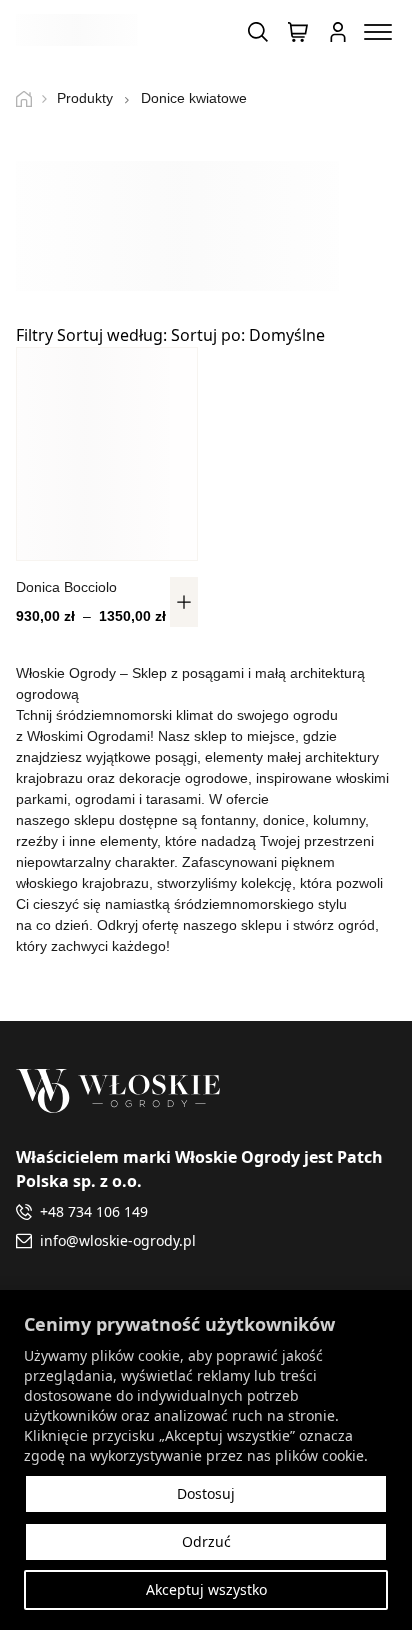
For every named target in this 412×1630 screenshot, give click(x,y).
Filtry (34, 335)
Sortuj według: (191, 335)
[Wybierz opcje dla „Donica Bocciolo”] (184, 602)
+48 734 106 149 (94, 1211)
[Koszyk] (298, 32)
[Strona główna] (31, 99)
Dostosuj (206, 1493)
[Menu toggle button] (378, 32)
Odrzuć (206, 1541)
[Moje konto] (338, 32)
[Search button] (258, 32)
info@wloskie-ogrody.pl (118, 1240)
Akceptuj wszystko (206, 1589)
